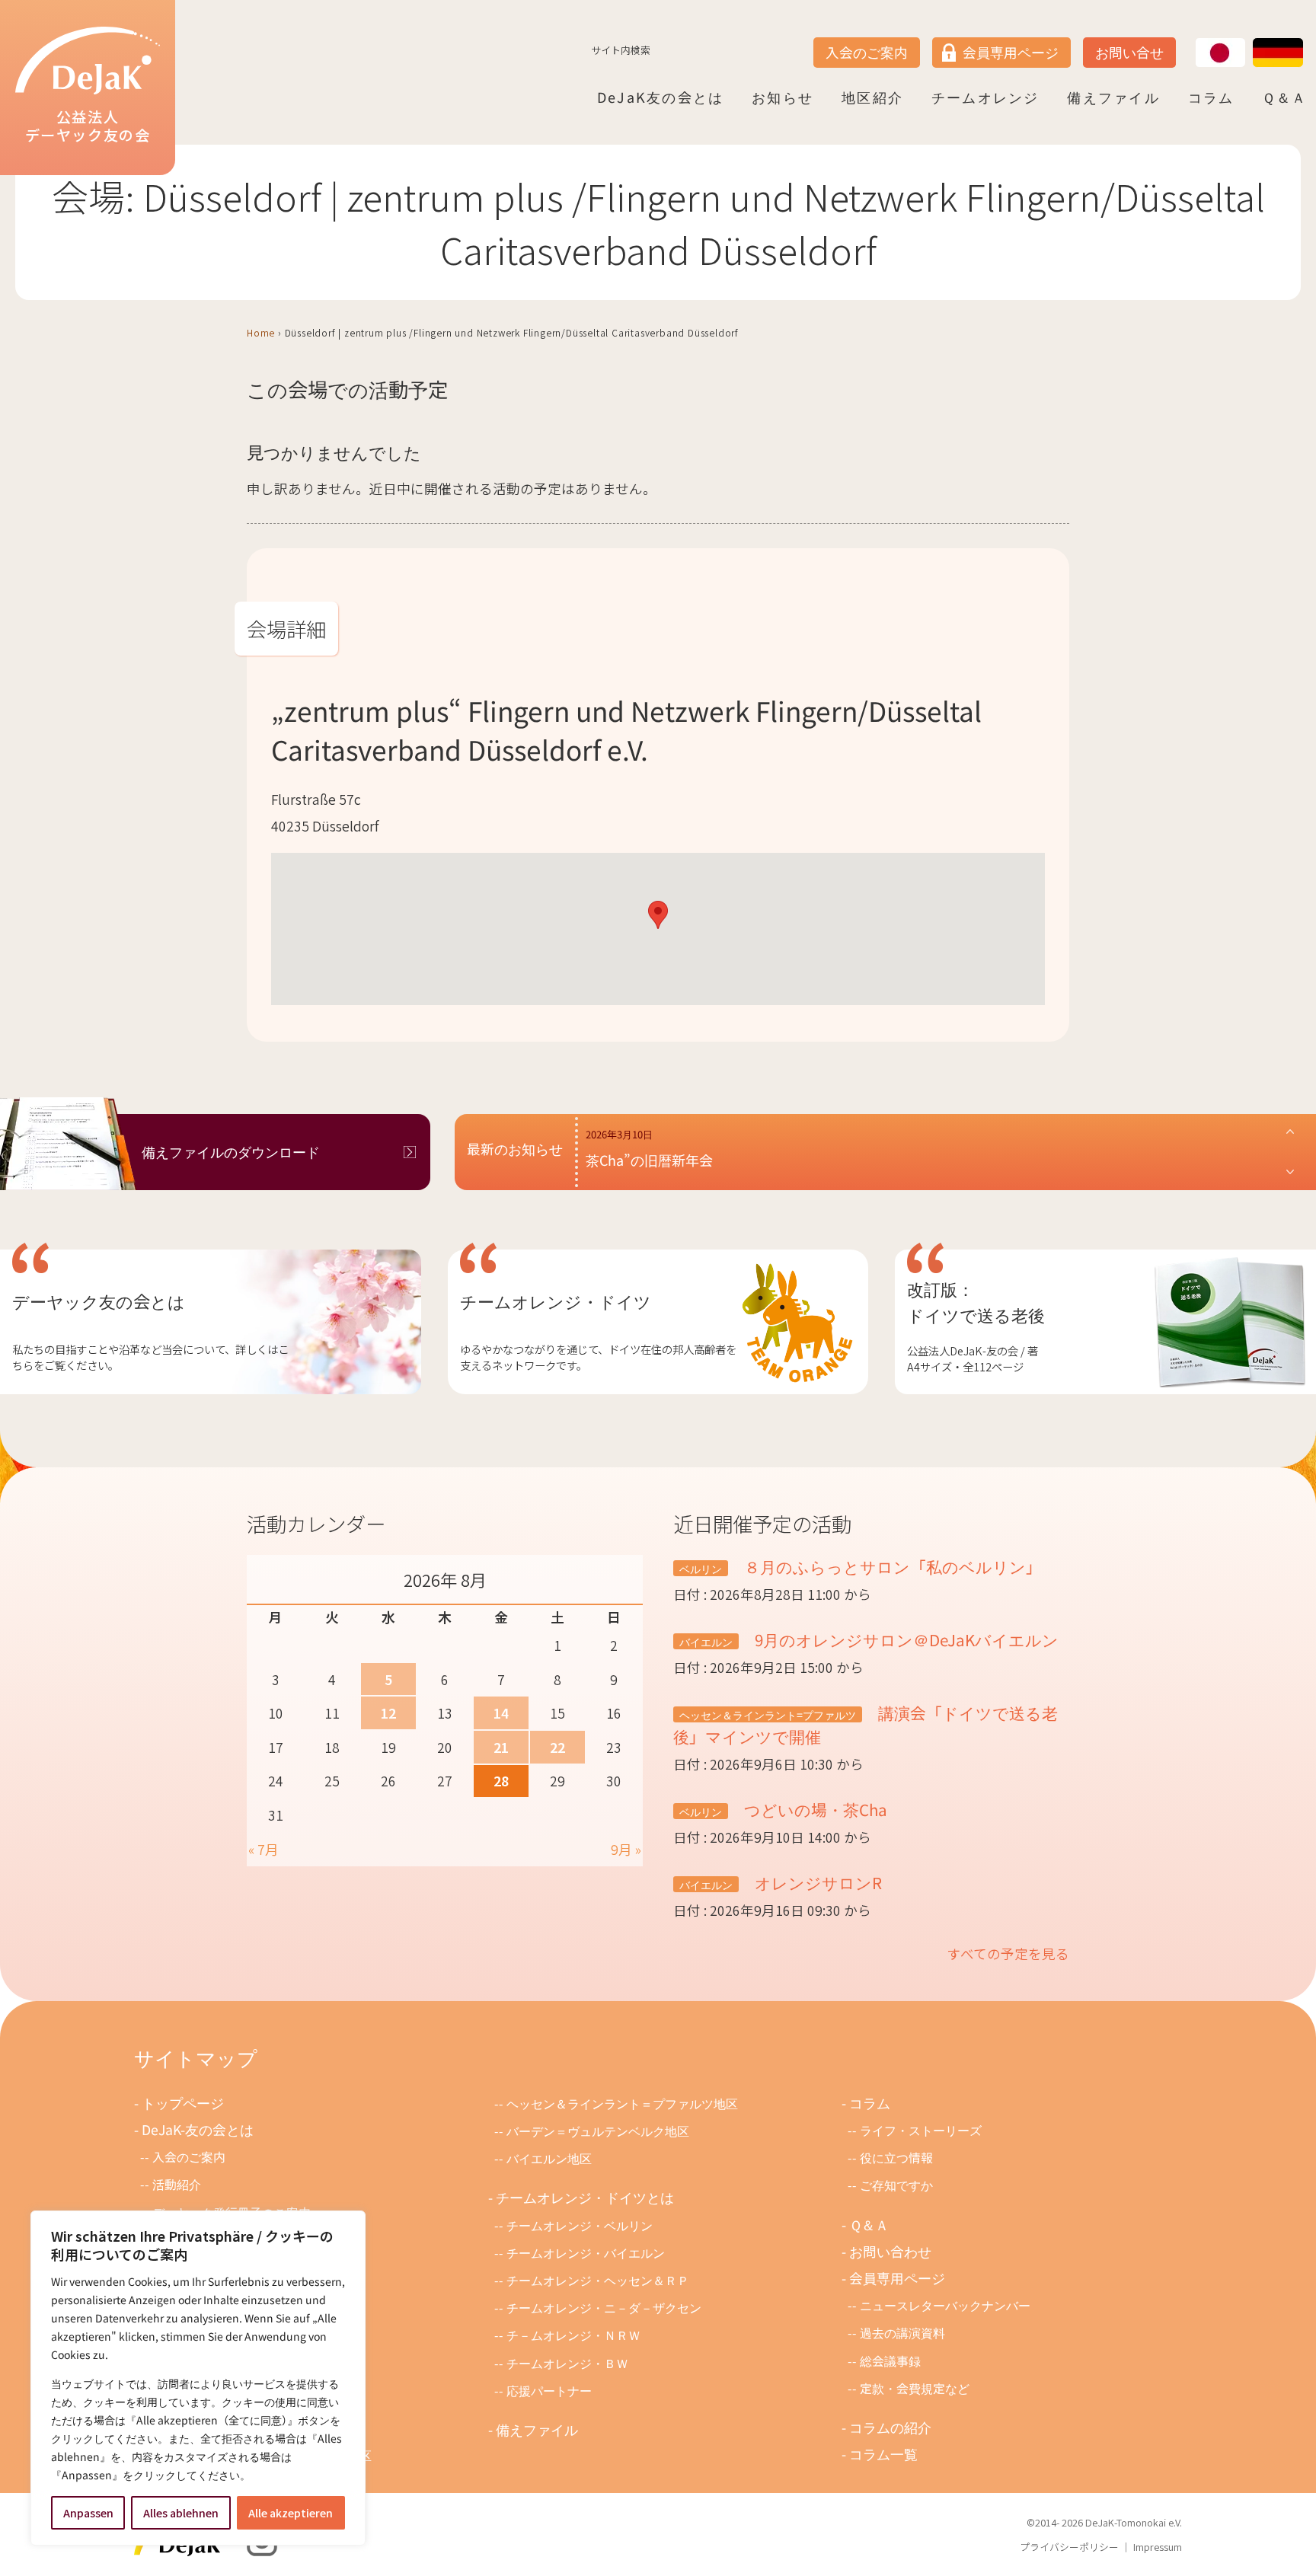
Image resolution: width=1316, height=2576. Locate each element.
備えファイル (1113, 97)
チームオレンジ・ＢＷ (567, 2363)
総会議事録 (890, 2361)
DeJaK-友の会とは (198, 2129)
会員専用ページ (1011, 52)
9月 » (626, 1849)
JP (1196, 39)
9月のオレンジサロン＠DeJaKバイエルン (905, 1639)
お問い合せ (1129, 52)
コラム (1211, 97)
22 (557, 1747)
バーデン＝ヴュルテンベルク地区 (598, 2131)
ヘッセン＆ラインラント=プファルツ (768, 1714)
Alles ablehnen (181, 2513)
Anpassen (88, 2513)
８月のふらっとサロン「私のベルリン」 (891, 1566)
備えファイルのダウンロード (231, 1152)
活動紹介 (177, 2184)
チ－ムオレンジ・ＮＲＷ (573, 2335)
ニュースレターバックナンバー (945, 2305)
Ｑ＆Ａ (1284, 97)
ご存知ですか (896, 2185)
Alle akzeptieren (291, 2513)
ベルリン (701, 1568)
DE (1254, 39)
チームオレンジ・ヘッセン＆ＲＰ (598, 2280)
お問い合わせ (890, 2251)
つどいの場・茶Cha (814, 1809)
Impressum (1158, 2547)
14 (501, 1713)
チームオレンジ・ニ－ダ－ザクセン (604, 2308)
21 (501, 1747)
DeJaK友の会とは (660, 97)
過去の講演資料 (902, 2333)
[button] (658, 915)
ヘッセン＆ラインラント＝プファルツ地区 (622, 2104)
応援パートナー (549, 2391)
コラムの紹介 (890, 2427)
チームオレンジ (985, 97)
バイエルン (706, 1641)
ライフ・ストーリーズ (921, 2130)
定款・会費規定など (915, 2388)
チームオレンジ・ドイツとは (585, 2197)
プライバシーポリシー (1069, 2547)
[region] (198, 2378)
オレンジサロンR (816, 1882)
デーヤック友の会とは (99, 1301)
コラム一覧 (883, 2454)
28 (501, 1781)
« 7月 (264, 1849)
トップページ (183, 2103)
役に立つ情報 (896, 2158)
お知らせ (783, 97)
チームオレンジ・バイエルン (586, 2253)
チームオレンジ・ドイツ (556, 1301)
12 (388, 1713)
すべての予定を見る (1008, 1954)
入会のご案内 (867, 52)
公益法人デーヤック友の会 (88, 126)
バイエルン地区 (549, 2158)
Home (261, 332)
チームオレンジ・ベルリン (580, 2225)
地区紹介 (872, 97)
